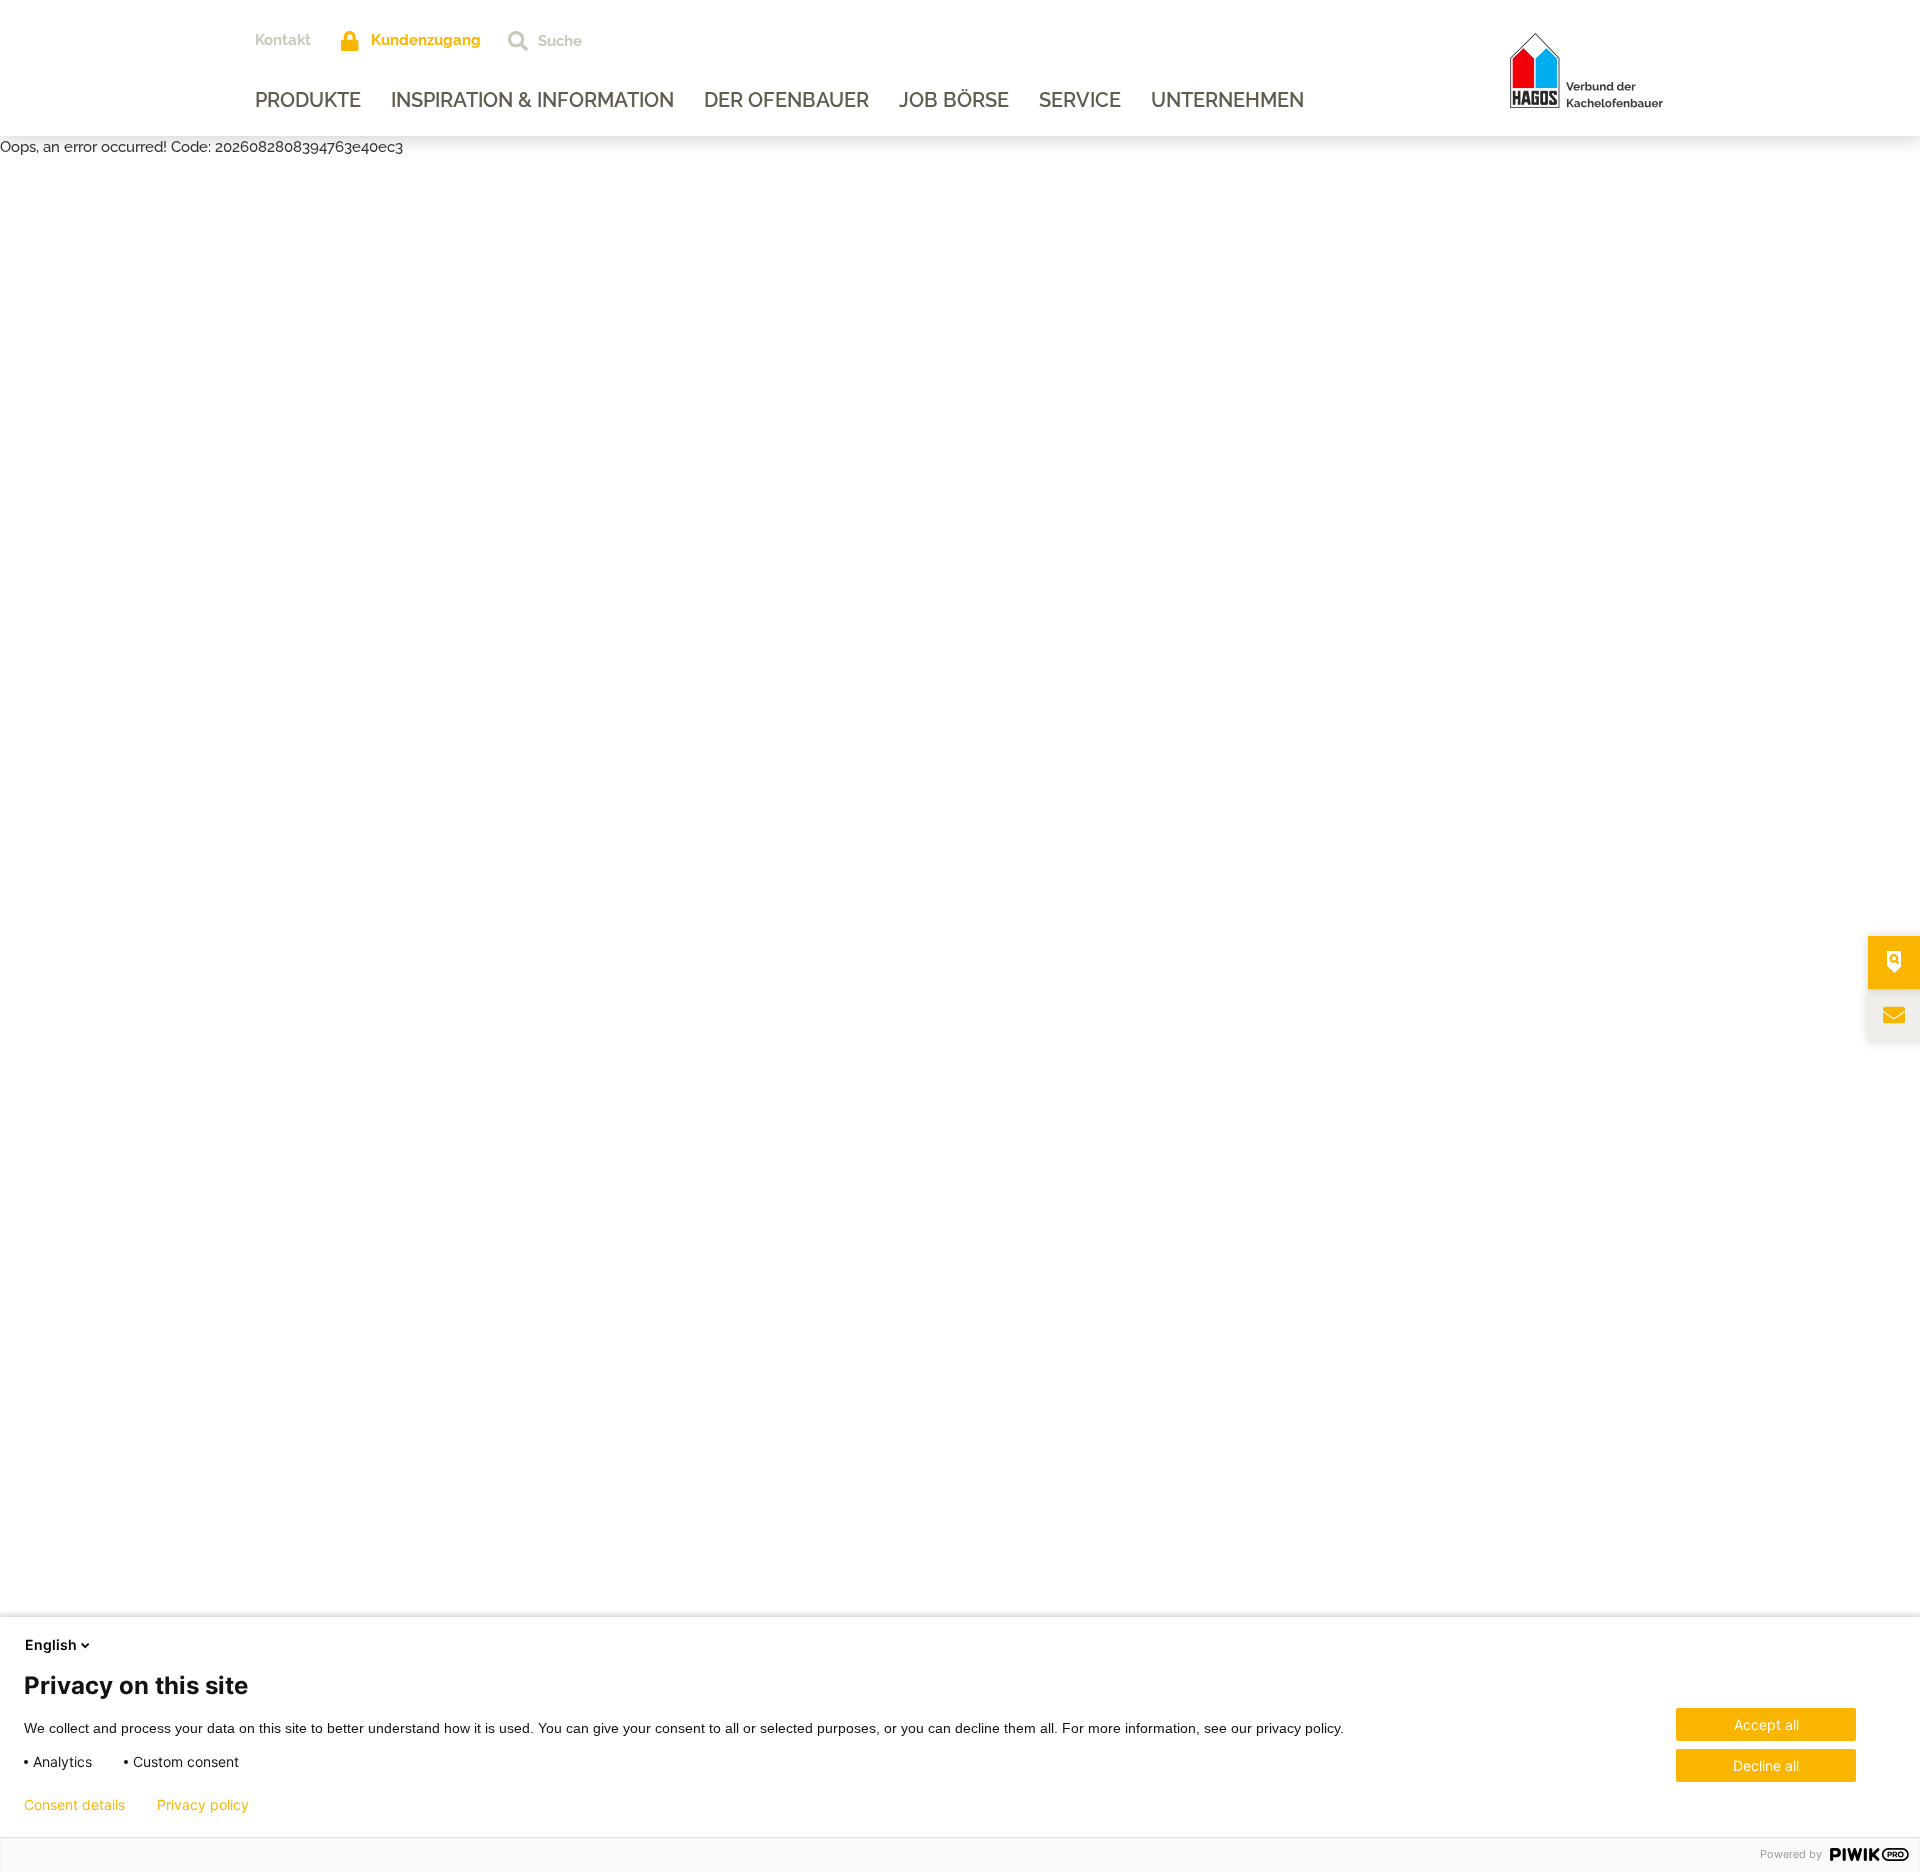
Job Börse (954, 100)
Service (1080, 100)
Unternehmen (1227, 100)
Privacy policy (203, 1805)
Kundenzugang (426, 40)
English (51, 1644)
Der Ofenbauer (786, 100)
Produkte (308, 100)
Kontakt (283, 40)
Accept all (1766, 1724)
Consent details (74, 1805)
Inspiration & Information (532, 100)
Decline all (1766, 1765)
